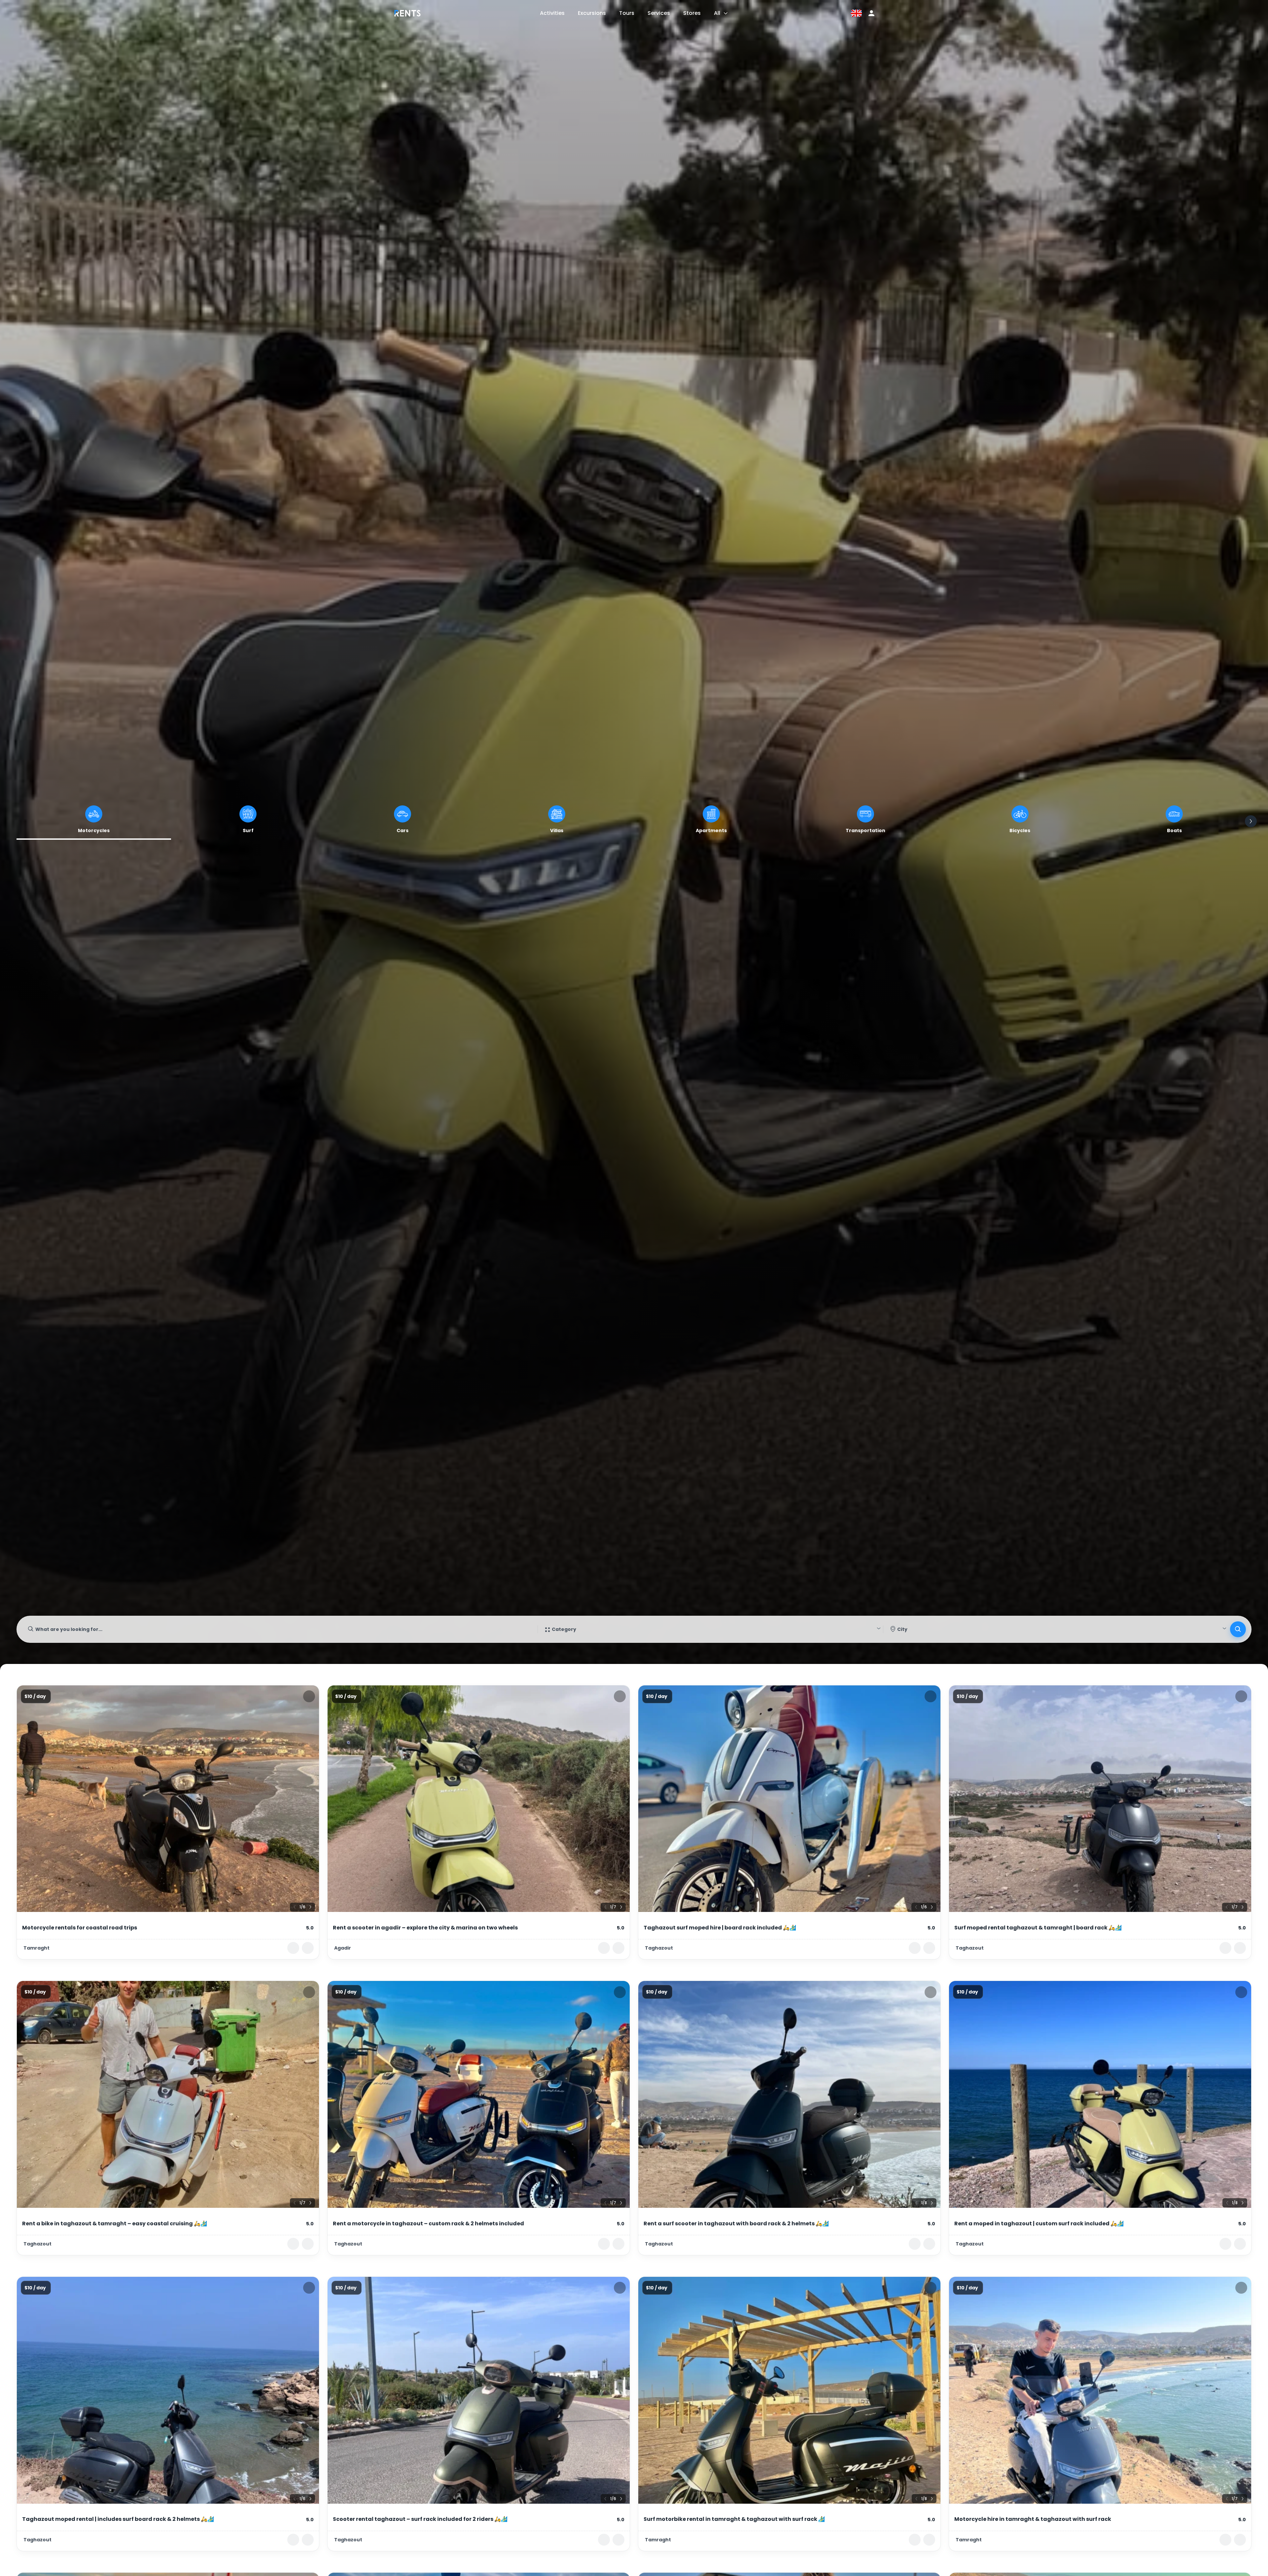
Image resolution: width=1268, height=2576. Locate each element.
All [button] (717, 13)
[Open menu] (726, 13)
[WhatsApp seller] (308, 1948)
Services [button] (659, 13)
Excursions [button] (592, 13)
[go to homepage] (407, 18)
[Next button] (1251, 821)
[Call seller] (293, 1948)
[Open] (879, 1628)
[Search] (1238, 1629)
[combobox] (277, 1629)
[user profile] (871, 13)
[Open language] (856, 13)
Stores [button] (692, 13)
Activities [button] (552, 13)
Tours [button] (627, 13)
